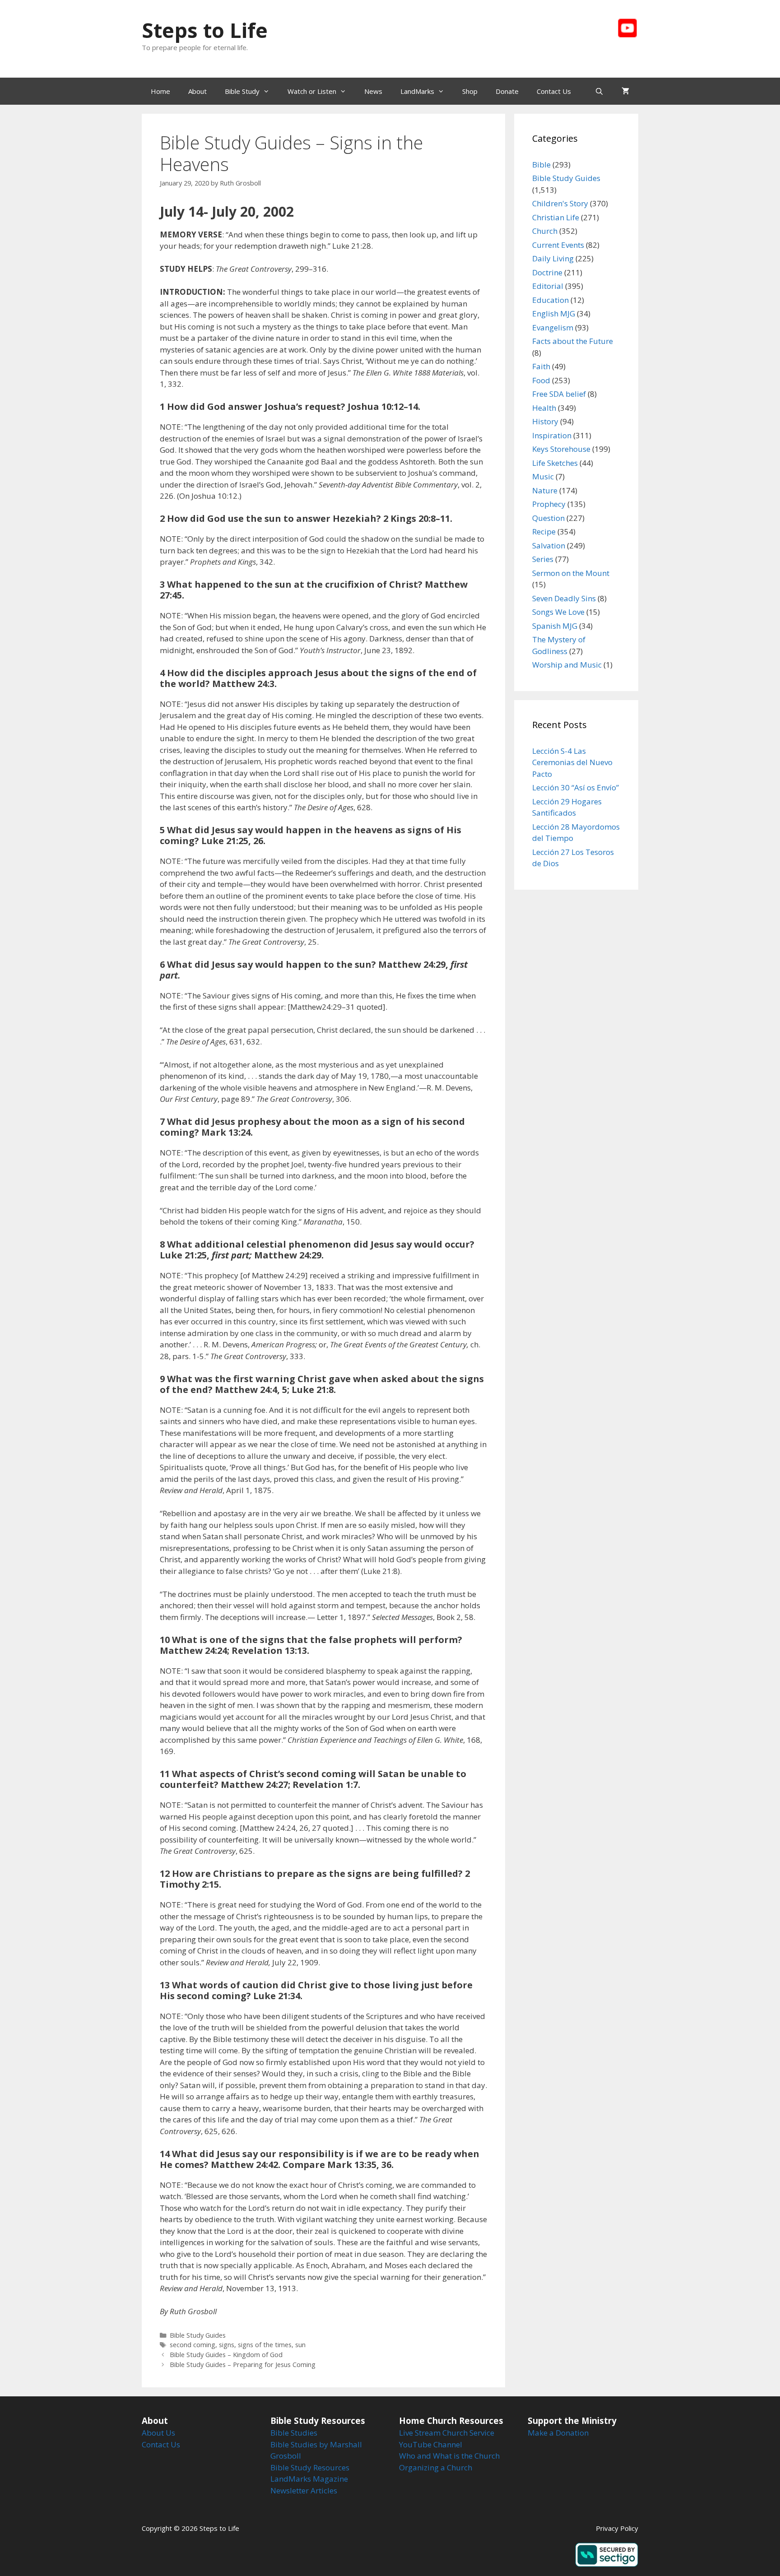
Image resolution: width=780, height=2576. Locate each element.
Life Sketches (555, 463)
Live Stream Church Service (447, 2433)
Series (543, 559)
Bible (541, 165)
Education (550, 300)
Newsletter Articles (304, 2490)
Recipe (544, 531)
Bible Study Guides (198, 2335)
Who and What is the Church (449, 2456)
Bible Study (242, 91)
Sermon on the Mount (571, 573)
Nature (545, 490)
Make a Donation (558, 2433)
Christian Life (556, 217)
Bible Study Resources (310, 2467)
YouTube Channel (431, 2444)
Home (160, 91)
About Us (158, 2433)
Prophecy (549, 504)
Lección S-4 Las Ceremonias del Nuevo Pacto (572, 762)
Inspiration (552, 435)
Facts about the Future (573, 341)
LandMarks (417, 91)
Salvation (549, 545)
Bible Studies (294, 2433)
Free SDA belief (559, 394)
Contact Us (554, 91)
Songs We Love (558, 612)
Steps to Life (205, 30)
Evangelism (553, 327)
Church (545, 231)
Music (543, 476)
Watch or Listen (312, 91)
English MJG (554, 313)
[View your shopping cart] (625, 91)
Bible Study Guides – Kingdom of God (226, 2355)
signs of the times (265, 2345)
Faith (541, 366)
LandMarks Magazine (309, 2479)
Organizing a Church (436, 2467)
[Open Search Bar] (599, 91)
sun (300, 2345)
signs (227, 2345)
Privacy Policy (617, 2528)
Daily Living (553, 258)
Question (548, 518)
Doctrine (547, 272)
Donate (507, 91)
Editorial (548, 286)
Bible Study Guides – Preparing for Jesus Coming (243, 2365)
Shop (470, 91)
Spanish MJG (555, 626)
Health (544, 408)
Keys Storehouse (561, 449)
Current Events (558, 245)
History (545, 421)
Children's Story (560, 203)
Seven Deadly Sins (564, 598)
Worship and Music (567, 665)
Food (541, 380)
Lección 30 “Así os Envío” (576, 787)
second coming (193, 2345)
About (197, 91)
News (373, 91)
